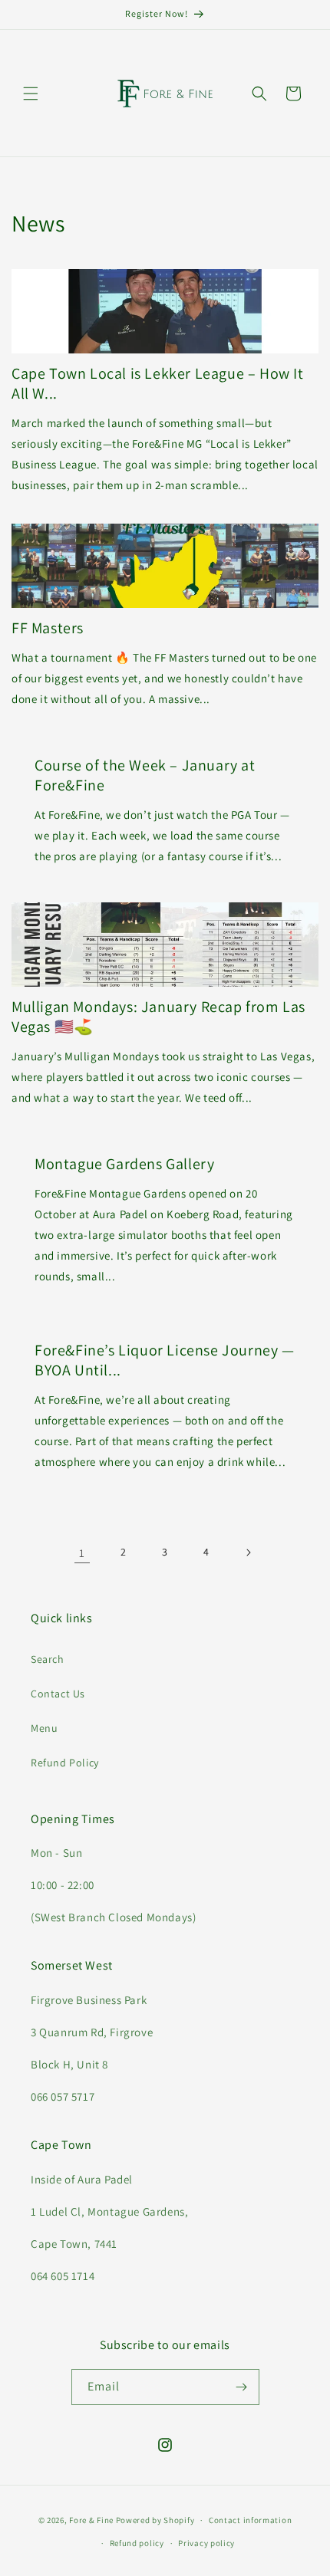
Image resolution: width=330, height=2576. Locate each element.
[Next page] (248, 1552)
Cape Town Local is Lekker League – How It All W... (158, 383)
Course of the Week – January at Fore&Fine (145, 775)
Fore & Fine (91, 2520)
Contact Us (58, 1694)
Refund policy (137, 2543)
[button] (31, 94)
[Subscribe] (242, 2387)
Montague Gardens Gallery (124, 1164)
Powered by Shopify (155, 2520)
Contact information (250, 2520)
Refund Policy (65, 1763)
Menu (44, 1728)
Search (48, 1659)
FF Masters (48, 628)
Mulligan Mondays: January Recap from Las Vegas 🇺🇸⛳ (158, 1017)
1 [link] (82, 1553)
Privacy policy (206, 2543)
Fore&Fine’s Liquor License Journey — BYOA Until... (165, 1360)
